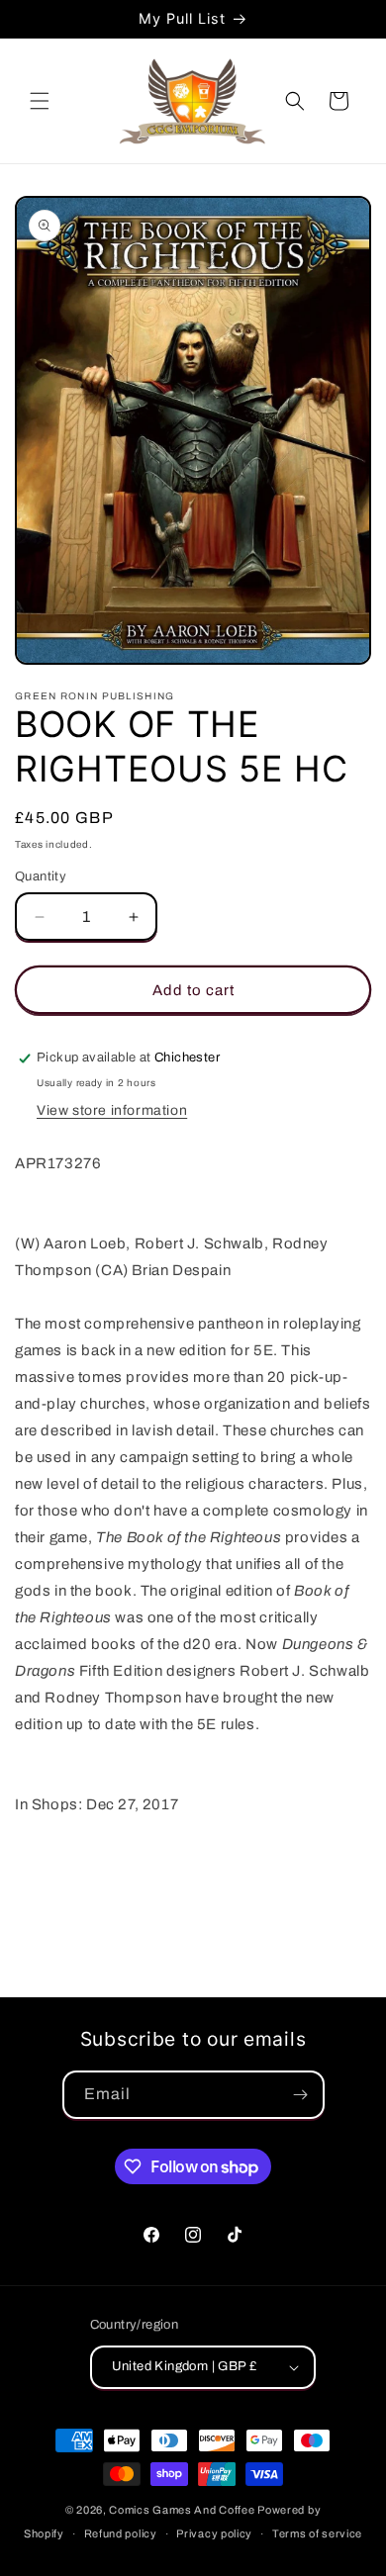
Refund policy (121, 2533)
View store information (112, 1110)
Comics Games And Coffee (182, 2510)
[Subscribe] (301, 2095)
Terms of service (317, 2533)
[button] (40, 101)
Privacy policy (214, 2533)
